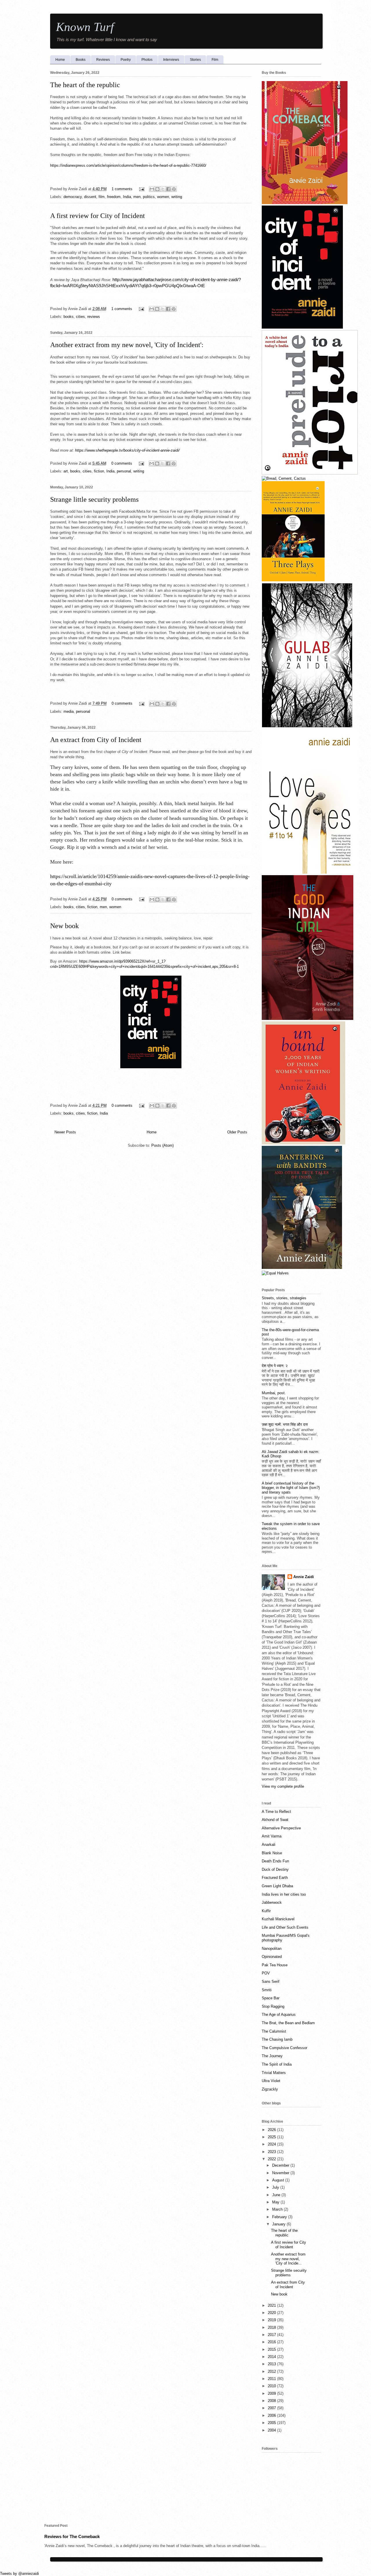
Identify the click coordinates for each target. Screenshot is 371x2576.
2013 (272, 2364)
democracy (73, 197)
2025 (272, 2137)
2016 (272, 2342)
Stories (195, 60)
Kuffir (266, 1911)
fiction (99, 471)
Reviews (103, 60)
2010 (272, 2386)
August (279, 2180)
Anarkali (269, 1845)
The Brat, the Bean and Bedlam (288, 2023)
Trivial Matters (274, 2073)
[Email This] (152, 189)
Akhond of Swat (275, 1820)
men (137, 197)
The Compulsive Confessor (284, 2048)
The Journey (272, 2056)
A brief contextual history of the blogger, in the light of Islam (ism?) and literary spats (291, 1488)
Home (60, 60)
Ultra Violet (271, 2081)
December (281, 2165)
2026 (272, 2130)
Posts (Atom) (162, 1145)
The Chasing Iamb (277, 2039)
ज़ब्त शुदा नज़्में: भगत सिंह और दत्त (285, 1425)
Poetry (126, 60)
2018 (272, 2327)
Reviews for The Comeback (72, 2536)
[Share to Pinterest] (174, 189)
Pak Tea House (275, 1965)
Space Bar (271, 1998)
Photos (147, 60)
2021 (272, 2305)
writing (177, 197)
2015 (272, 2349)
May (276, 2202)
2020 (272, 2313)
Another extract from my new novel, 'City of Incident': (127, 345)
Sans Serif (271, 1982)
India (127, 197)
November (281, 2173)
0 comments (122, 463)
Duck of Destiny (275, 1869)
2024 (272, 2144)
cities (80, 317)
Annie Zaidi (304, 1577)
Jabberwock (272, 1902)
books (69, 317)
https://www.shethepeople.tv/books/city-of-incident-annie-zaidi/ (127, 450)
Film (215, 60)
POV (266, 1973)
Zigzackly (270, 2089)
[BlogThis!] (157, 189)
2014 (272, 2357)
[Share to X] (163, 189)
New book (64, 926)
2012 (272, 2371)
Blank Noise (272, 1853)
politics (149, 197)
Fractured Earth (275, 1878)
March (278, 2209)
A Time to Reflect (276, 1812)
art (66, 471)
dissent (90, 197)
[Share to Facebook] (168, 189)
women (163, 197)
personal (124, 471)
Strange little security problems (94, 499)
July (276, 2187)
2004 (272, 2430)
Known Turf (85, 27)
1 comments (122, 189)
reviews (94, 317)
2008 (272, 2401)
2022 (272, 2159)
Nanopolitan (272, 1949)
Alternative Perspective (281, 1828)
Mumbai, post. (274, 1393)
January (279, 2224)
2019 (272, 2320)
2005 (272, 2423)
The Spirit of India (277, 2064)
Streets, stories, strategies (284, 1298)
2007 (272, 2408)
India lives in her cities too (284, 1894)
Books (81, 60)
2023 (272, 2152)
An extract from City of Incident (96, 740)
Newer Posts (65, 1132)
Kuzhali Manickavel (278, 1919)
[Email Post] (142, 189)
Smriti (267, 1990)
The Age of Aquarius (279, 2015)
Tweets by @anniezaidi (19, 2574)
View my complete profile (283, 1786)
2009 (272, 2393)
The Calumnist (274, 2031)
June (277, 2195)
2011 (272, 2379)
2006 (272, 2415)
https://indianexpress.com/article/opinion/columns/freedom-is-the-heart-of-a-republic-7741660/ (128, 165)
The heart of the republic (85, 85)
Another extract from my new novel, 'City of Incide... (288, 2259)
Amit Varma (272, 1836)
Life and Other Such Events (285, 1927)
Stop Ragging (273, 2006)
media (69, 711)
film (102, 197)
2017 (272, 2335)
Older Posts (237, 1132)
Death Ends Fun (275, 1861)
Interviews (171, 60)
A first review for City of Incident (98, 216)
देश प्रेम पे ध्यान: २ (275, 1366)
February (280, 2217)
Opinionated (272, 1957)
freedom (114, 197)
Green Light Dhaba (277, 1886)
